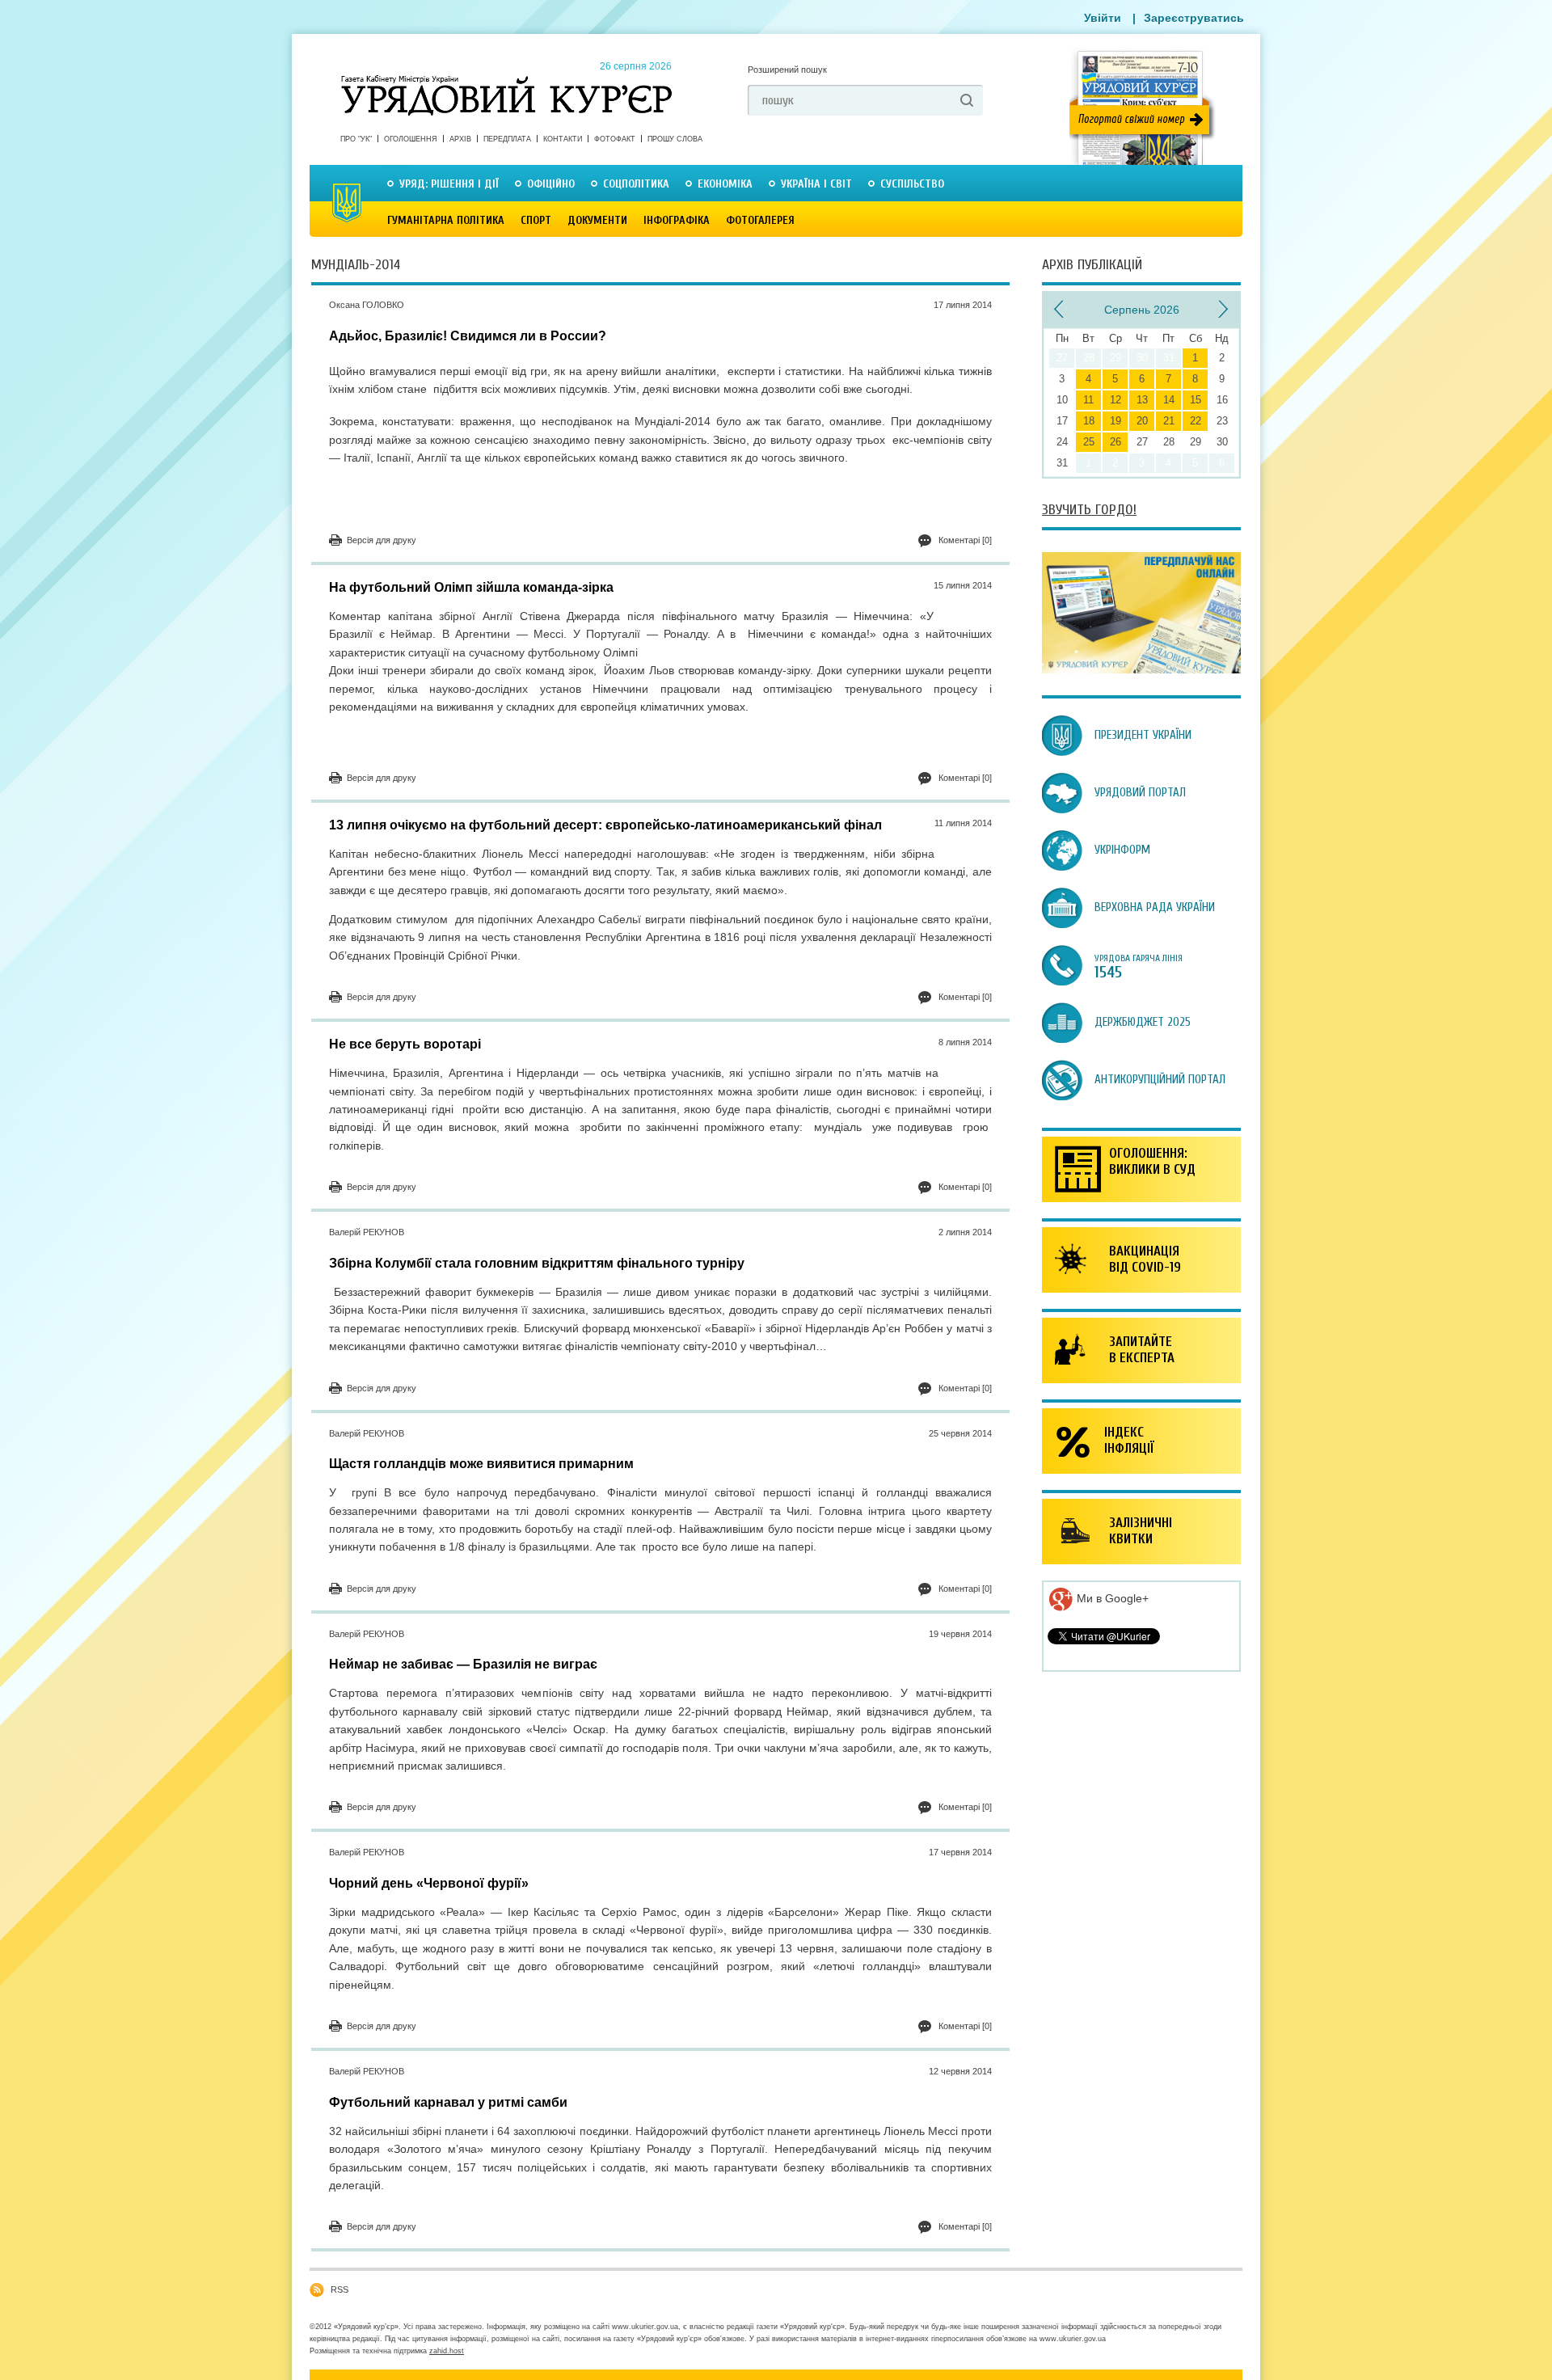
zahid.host (447, 2351)
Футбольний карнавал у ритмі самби (448, 2102)
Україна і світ (816, 184)
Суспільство (912, 184)
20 (1142, 421)
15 (1196, 400)
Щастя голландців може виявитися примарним (481, 1464)
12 (1115, 400)
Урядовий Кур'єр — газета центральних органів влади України (506, 80)
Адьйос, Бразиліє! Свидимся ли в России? (468, 336)
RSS (339, 2289)
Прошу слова (675, 139)
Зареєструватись (1194, 18)
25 (1089, 442)
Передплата (507, 139)
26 (1115, 442)
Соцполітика (636, 184)
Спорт (536, 220)
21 (1169, 421)
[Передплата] (1141, 669)
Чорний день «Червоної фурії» (429, 1883)
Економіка (725, 184)
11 (1088, 400)
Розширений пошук (787, 70)
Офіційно (551, 184)
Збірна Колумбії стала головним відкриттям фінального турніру (537, 1263)
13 (1142, 400)
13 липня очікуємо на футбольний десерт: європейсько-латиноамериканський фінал (605, 825)
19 (1115, 421)
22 (1196, 421)
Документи (597, 220)
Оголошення (411, 139)
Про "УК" (356, 139)
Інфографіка (677, 220)
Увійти (1103, 18)
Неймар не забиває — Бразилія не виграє (463, 1664)
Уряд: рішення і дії (449, 184)
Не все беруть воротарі (405, 1044)
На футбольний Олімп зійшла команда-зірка (471, 587)
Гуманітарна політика (446, 220)
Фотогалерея (760, 220)
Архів (460, 139)
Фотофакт (615, 139)
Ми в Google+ (1111, 1598)
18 (1089, 421)
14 (1169, 400)
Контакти (563, 139)
